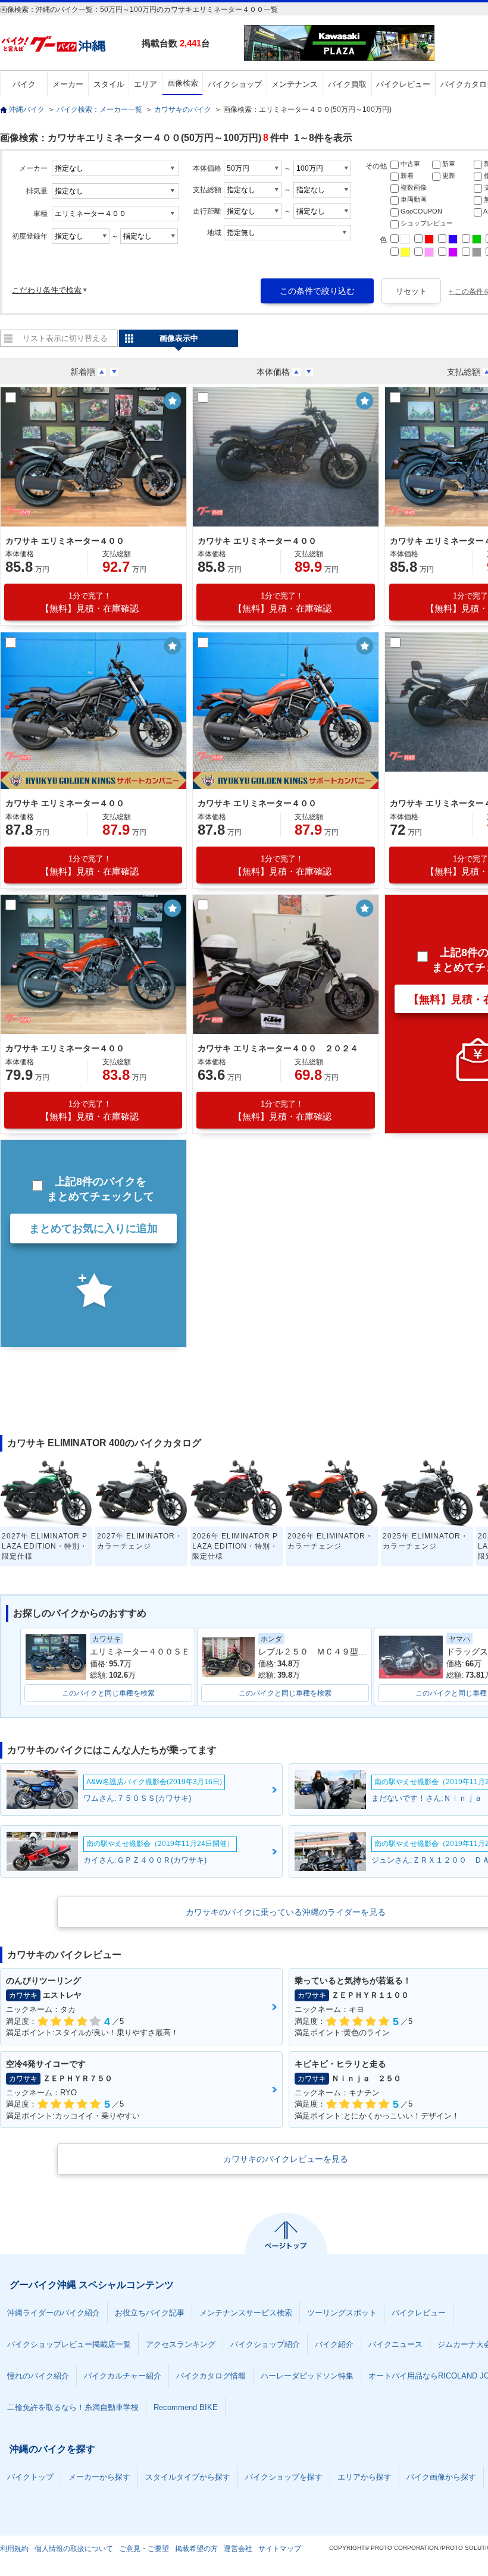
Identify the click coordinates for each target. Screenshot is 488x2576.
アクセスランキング (181, 2344)
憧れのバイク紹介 (38, 2376)
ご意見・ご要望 (144, 2549)
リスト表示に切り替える (65, 338)
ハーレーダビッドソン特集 (307, 2376)
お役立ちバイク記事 (150, 2313)
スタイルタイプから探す (188, 2477)
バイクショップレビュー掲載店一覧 (69, 2344)
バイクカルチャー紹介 (123, 2376)
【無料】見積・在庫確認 (90, 602)
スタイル (109, 84)
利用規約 (14, 2549)
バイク (24, 84)
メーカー (68, 84)
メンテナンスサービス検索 (246, 2313)
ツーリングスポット (342, 2313)
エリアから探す (365, 2477)
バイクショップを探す (284, 2477)
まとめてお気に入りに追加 (93, 1229)
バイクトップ (30, 2477)
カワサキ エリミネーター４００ (65, 541)
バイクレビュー (403, 84)
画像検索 (183, 83)
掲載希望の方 (196, 2549)
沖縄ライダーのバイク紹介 (54, 2313)
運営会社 (238, 2549)
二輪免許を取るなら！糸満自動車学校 (73, 2407)
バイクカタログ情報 (211, 2376)
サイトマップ (280, 2549)
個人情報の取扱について (74, 2549)
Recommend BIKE (186, 2407)
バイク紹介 (334, 2344)
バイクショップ (235, 84)
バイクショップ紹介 (265, 2344)
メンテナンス (295, 84)
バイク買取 (347, 84)
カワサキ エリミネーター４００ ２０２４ (278, 1048)
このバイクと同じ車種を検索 (108, 1693)
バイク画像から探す (441, 2477)
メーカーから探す (99, 2477)
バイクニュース (395, 2344)
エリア (146, 84)
